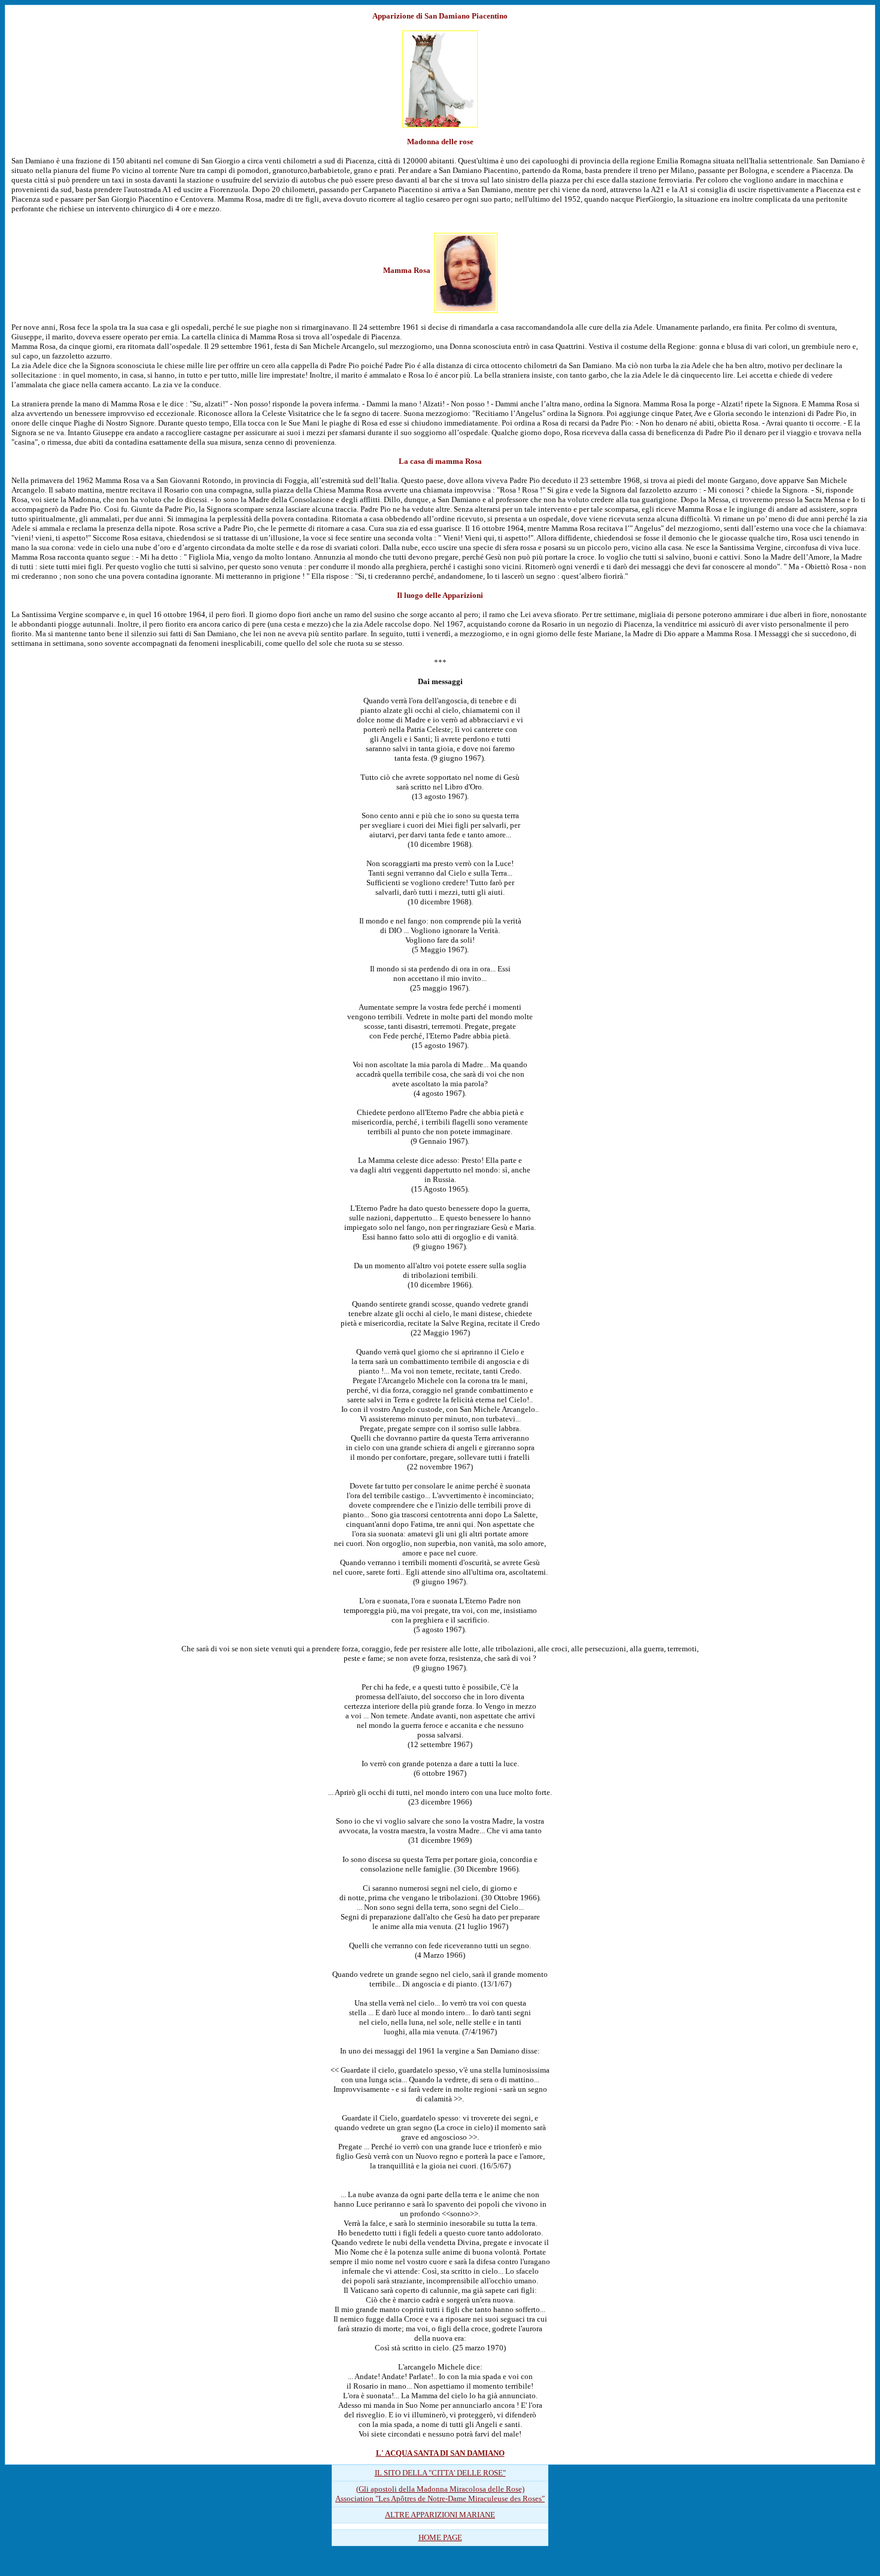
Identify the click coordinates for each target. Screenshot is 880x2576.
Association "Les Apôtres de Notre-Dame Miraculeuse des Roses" (440, 2498)
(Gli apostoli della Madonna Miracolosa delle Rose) (440, 2489)
